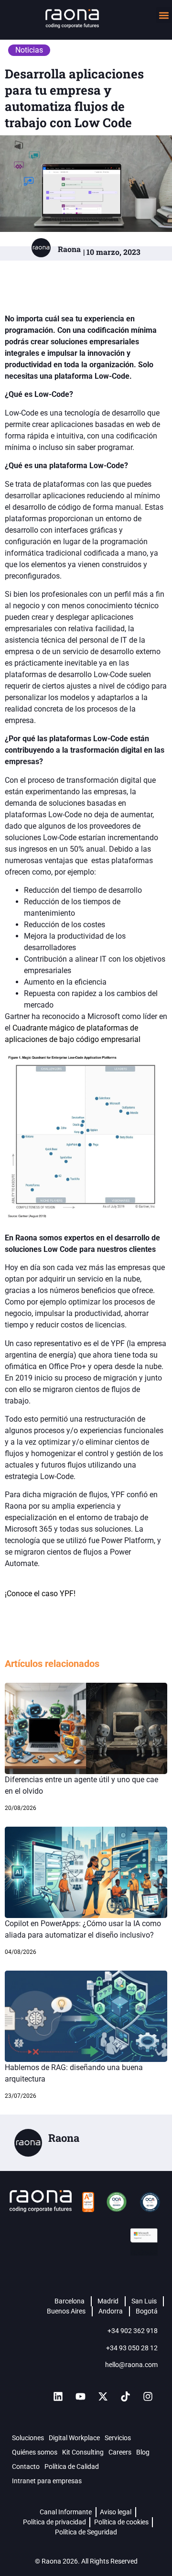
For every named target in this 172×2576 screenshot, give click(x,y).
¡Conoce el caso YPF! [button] (40, 1594)
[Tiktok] (125, 2397)
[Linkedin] (58, 2397)
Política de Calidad (72, 2466)
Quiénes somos (35, 2452)
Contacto (26, 2466)
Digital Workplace (74, 2438)
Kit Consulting (83, 2452)
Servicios (118, 2438)
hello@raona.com (131, 2365)
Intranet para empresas (47, 2481)
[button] (164, 15)
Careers (120, 2452)
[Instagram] (148, 2397)
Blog (143, 2452)
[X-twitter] (103, 2397)
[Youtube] (80, 2397)
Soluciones (28, 2438)
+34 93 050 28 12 (132, 2348)
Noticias (29, 50)
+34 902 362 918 (133, 2331)
